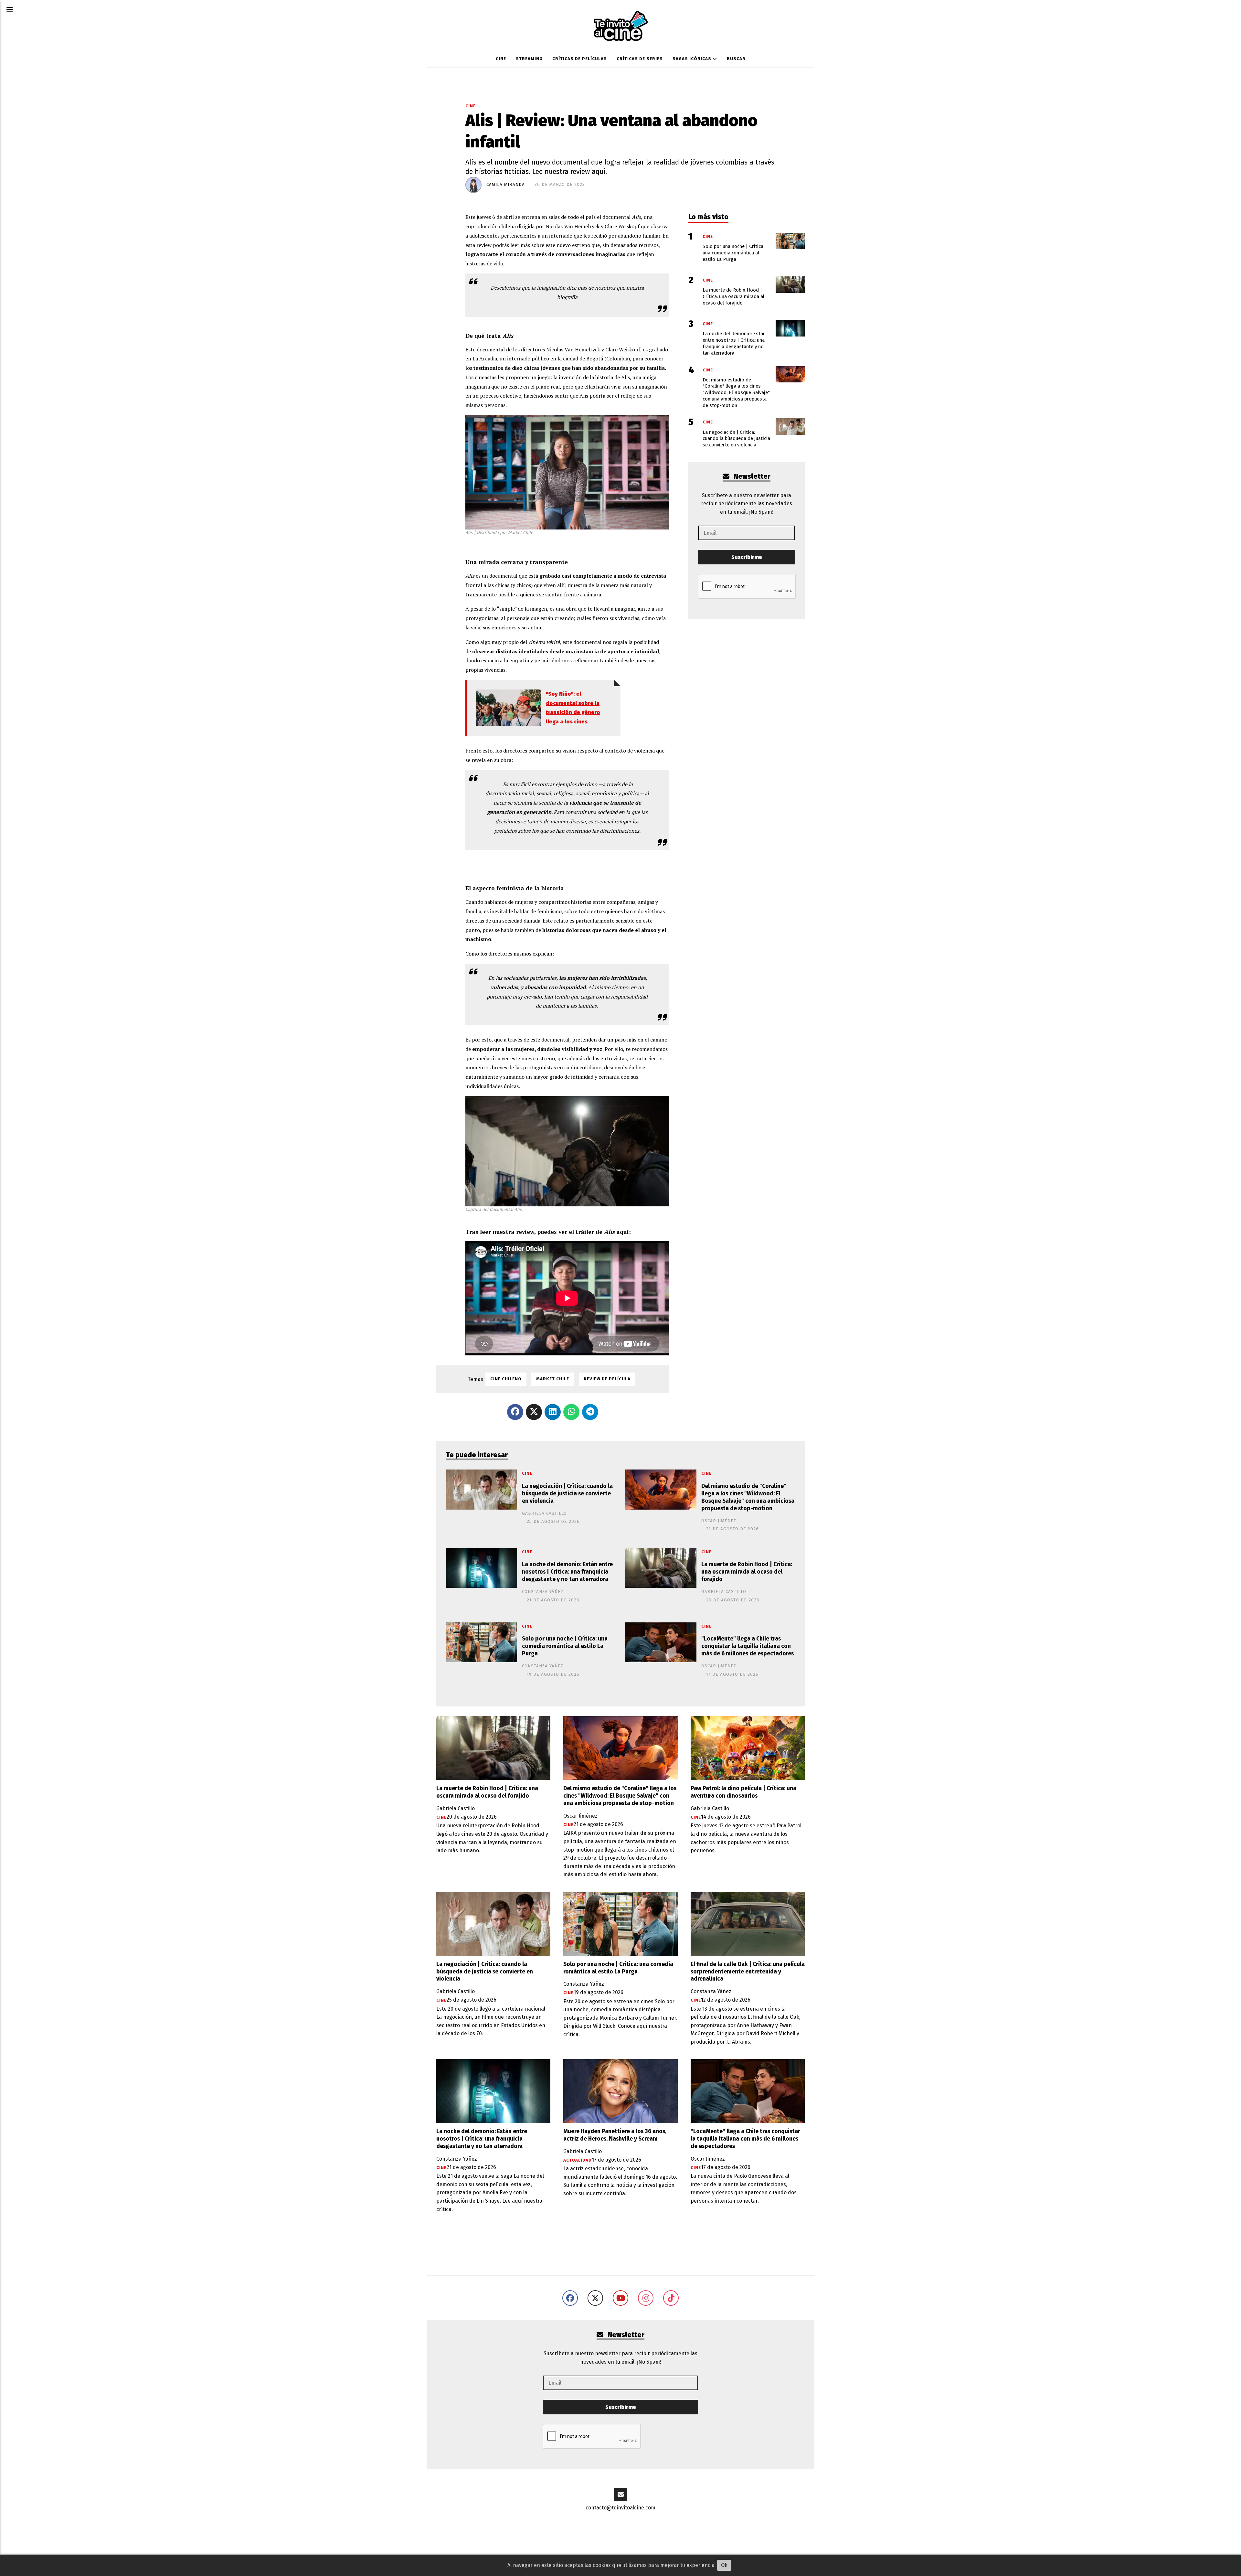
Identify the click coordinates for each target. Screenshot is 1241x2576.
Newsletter (751, 477)
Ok (724, 2565)
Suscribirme (747, 557)
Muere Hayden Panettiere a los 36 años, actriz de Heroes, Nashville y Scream (615, 2135)
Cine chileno (506, 1379)
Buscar (736, 59)
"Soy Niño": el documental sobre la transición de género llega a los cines (573, 708)
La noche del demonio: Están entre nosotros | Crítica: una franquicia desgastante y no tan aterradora (567, 1572)
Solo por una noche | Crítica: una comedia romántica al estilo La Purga (565, 1646)
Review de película (607, 1379)
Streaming (529, 59)
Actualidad (578, 2160)
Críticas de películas (580, 59)
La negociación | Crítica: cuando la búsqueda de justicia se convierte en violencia (567, 1494)
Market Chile (553, 1379)
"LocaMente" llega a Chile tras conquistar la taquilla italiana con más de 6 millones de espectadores (748, 1646)
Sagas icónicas (693, 59)
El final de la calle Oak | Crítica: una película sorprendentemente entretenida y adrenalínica (748, 1972)
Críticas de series (640, 59)
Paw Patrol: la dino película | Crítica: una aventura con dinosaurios (743, 1792)
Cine (501, 59)
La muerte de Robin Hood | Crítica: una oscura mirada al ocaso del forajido (747, 1572)
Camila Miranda (506, 185)
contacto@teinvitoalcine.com (620, 2508)
